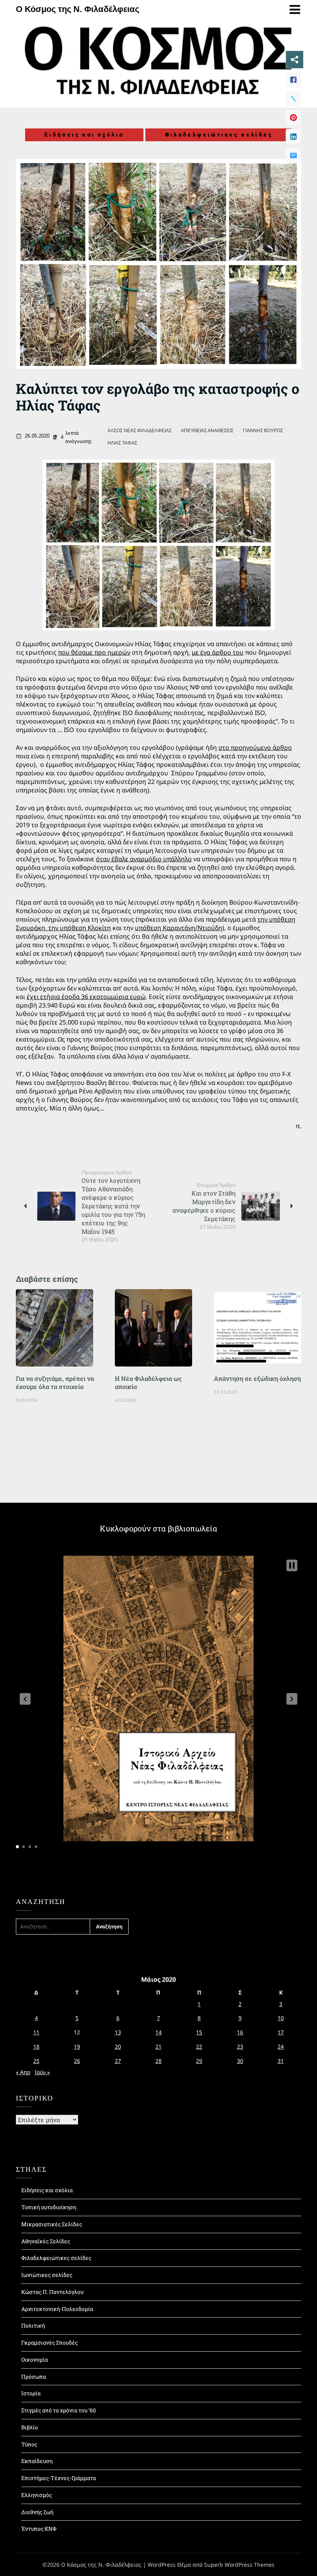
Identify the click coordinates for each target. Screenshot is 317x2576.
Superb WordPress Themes (239, 2565)
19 (77, 2047)
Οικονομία (35, 2360)
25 (36, 2061)
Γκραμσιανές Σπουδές (49, 2343)
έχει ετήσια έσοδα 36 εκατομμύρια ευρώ (86, 997)
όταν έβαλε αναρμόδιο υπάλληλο (144, 859)
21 (158, 2047)
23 (240, 2047)
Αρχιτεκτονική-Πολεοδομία (57, 2309)
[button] (25, 1699)
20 (118, 2047)
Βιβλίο (30, 2427)
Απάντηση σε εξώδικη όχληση (257, 1378)
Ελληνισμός (37, 2495)
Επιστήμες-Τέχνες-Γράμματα (59, 2478)
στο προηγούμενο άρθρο (255, 747)
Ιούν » (42, 2072)
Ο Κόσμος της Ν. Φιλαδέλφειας (78, 9)
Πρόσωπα (34, 2377)
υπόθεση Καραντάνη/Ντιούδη (179, 928)
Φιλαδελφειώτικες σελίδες (219, 135)
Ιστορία (31, 2393)
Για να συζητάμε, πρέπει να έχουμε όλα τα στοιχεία (55, 1382)
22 (199, 2047)
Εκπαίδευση (37, 2461)
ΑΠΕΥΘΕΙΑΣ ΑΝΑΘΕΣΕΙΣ (207, 431)
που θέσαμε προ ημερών (94, 652)
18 (36, 2047)
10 (281, 2018)
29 (199, 2061)
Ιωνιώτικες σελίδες (47, 2275)
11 (36, 2032)
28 (158, 2061)
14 (158, 2032)
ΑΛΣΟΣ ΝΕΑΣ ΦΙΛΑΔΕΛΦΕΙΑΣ (140, 431)
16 (240, 2032)
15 (199, 2032)
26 (77, 2061)
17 (281, 2032)
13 (118, 2032)
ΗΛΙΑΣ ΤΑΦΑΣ (122, 443)
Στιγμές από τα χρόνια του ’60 (59, 2410)
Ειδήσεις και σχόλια (84, 135)
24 (281, 2047)
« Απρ (23, 2072)
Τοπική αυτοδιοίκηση (49, 2207)
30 (240, 2061)
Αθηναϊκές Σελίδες (46, 2241)
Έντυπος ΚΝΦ (39, 2529)
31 (281, 2061)
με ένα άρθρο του (218, 652)
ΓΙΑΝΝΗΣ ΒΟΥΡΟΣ (263, 431)
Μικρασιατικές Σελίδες (52, 2224)
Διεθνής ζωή (37, 2512)
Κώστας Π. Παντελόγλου (52, 2292)
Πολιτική (33, 2325)
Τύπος (29, 2444)
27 (118, 2061)
